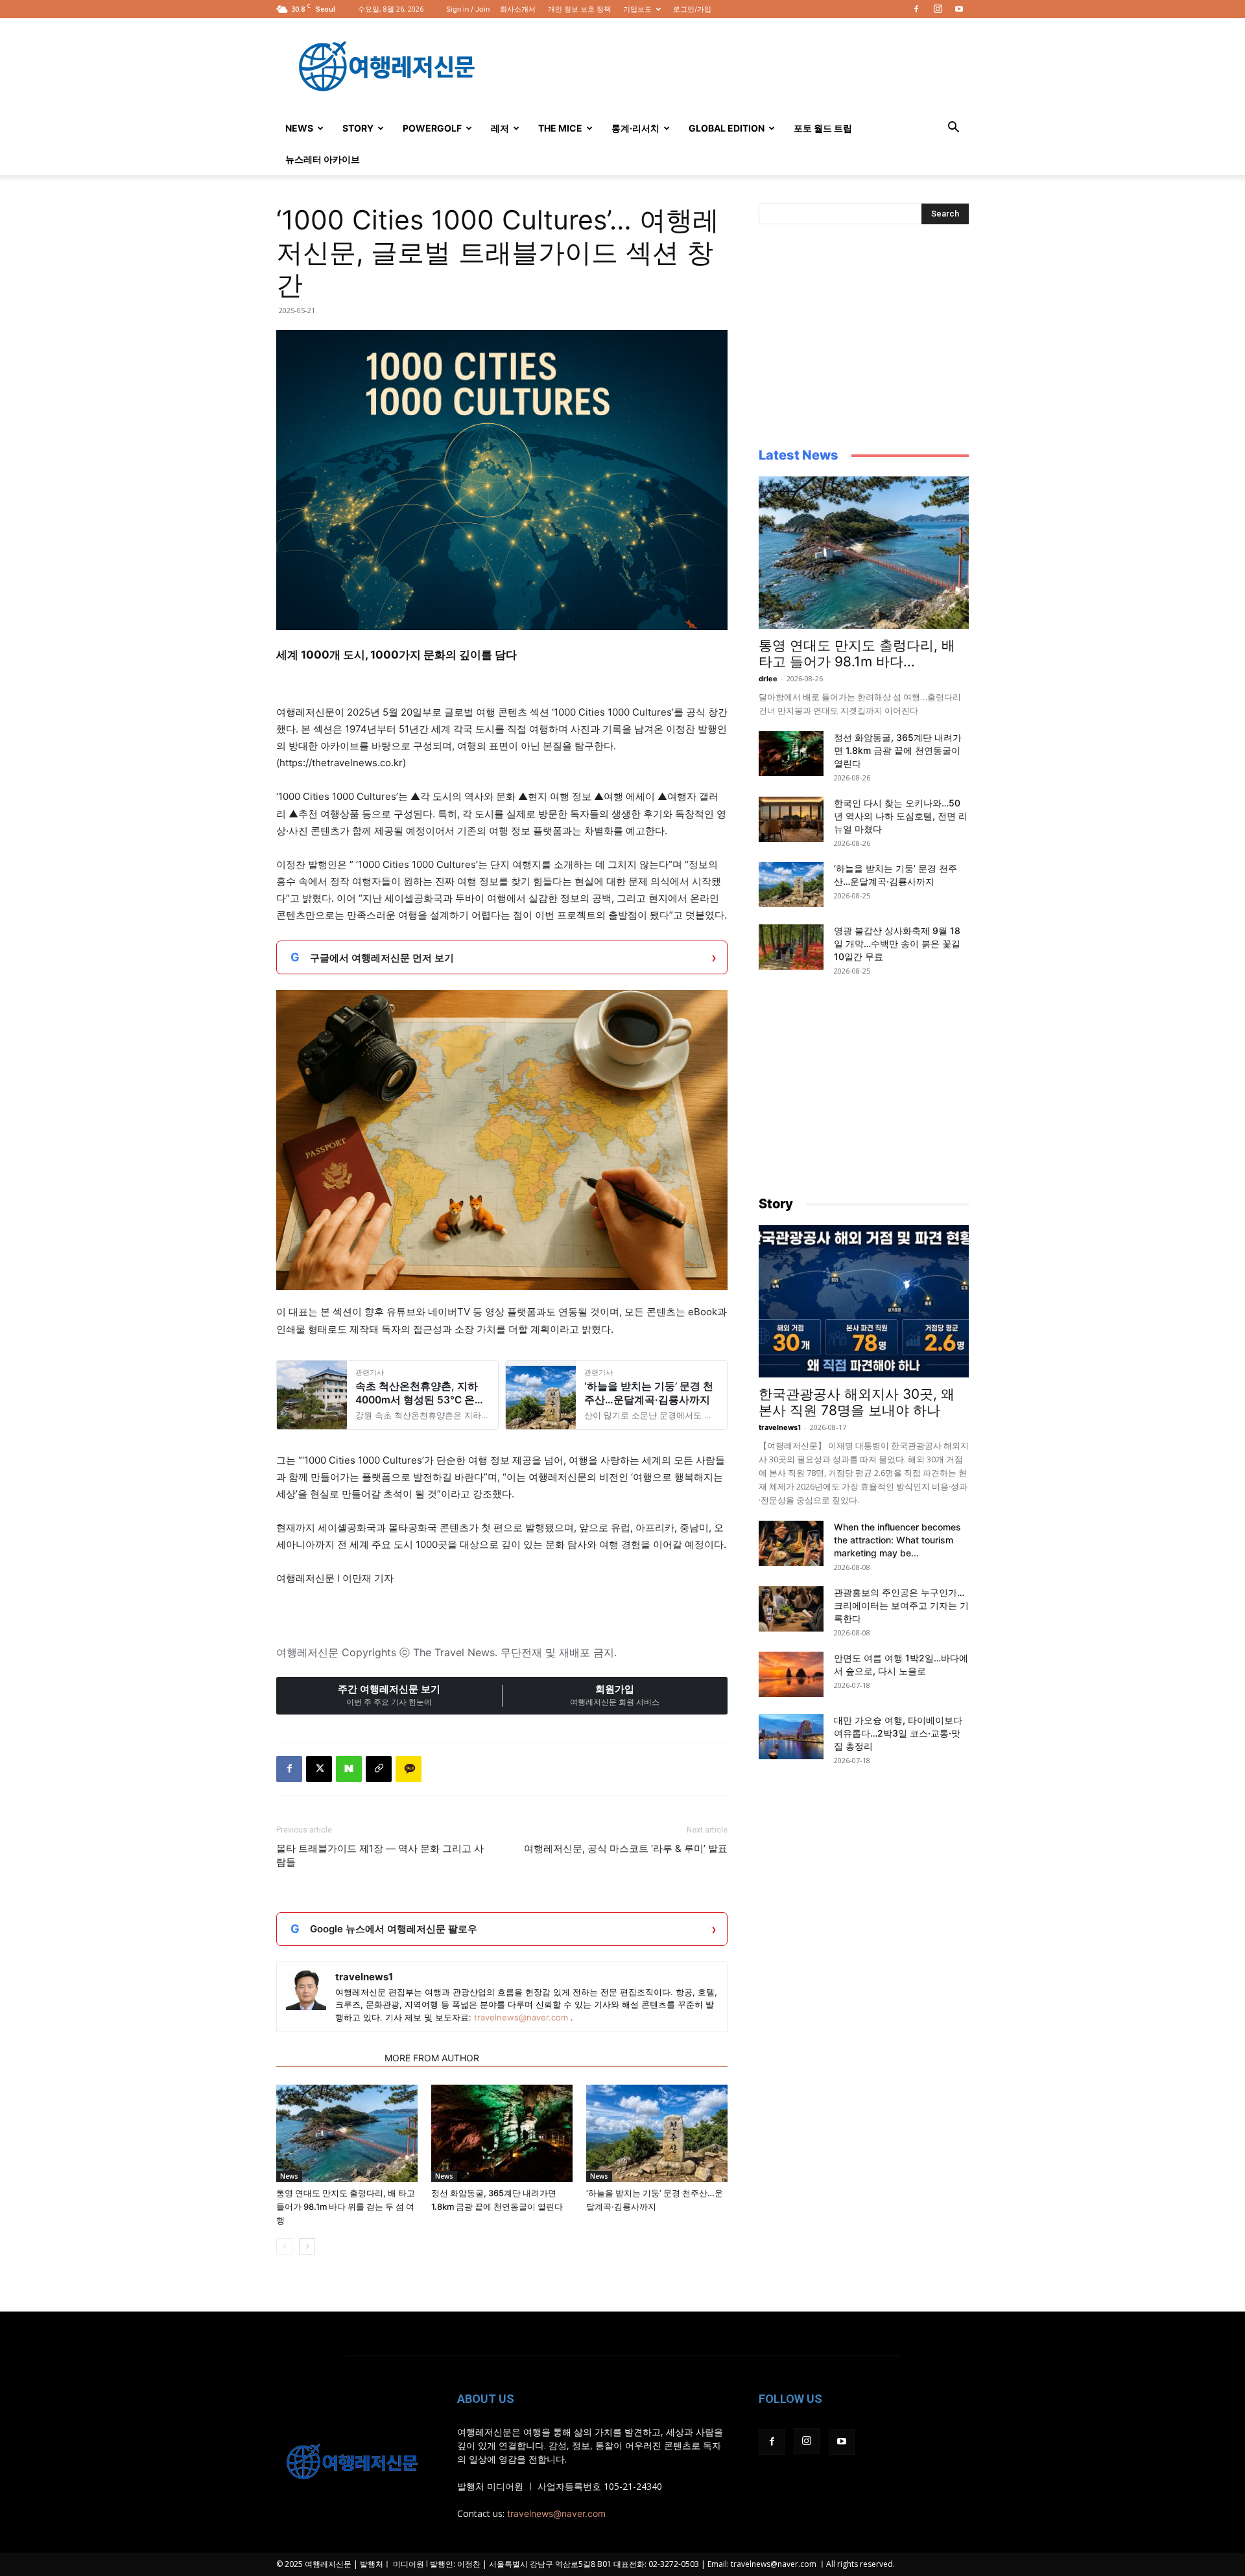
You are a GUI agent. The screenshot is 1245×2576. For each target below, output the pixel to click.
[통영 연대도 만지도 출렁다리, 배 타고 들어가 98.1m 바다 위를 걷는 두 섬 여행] (347, 2133)
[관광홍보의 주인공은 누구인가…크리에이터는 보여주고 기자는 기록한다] (791, 1609)
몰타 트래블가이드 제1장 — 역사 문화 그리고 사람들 (380, 1855)
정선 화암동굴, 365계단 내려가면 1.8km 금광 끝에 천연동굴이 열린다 (898, 750)
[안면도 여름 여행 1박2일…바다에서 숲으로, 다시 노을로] (791, 1674)
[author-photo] (306, 1990)
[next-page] (307, 2246)
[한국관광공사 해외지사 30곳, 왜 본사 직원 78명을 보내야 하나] (864, 1301)
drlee (768, 679)
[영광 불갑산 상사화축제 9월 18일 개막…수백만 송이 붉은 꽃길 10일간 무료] (791, 947)
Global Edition (727, 128)
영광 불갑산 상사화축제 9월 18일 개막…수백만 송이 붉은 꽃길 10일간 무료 (897, 943)
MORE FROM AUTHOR (432, 2058)
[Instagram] (938, 9)
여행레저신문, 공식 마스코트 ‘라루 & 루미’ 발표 (626, 1848)
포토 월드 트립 (823, 128)
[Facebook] (916, 9)
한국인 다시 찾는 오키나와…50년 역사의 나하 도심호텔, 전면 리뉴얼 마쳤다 (901, 816)
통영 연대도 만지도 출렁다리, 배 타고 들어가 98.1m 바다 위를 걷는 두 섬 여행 (346, 2207)
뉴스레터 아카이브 (323, 159)
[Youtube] (959, 9)
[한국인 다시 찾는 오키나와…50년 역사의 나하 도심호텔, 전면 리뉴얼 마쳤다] (791, 819)
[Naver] (349, 1769)
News (299, 128)
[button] (953, 129)
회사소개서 (518, 9)
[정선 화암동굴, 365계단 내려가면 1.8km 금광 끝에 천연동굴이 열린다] (502, 2133)
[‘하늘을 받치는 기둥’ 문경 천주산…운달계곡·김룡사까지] (657, 2133)
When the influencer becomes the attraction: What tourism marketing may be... (897, 1540)
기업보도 (637, 9)
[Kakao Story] (409, 1769)
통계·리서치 (635, 128)
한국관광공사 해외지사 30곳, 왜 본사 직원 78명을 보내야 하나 (857, 1402)
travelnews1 (364, 1977)
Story (358, 128)
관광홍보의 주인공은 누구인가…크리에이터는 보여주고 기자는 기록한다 (901, 1605)
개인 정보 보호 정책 (579, 9)
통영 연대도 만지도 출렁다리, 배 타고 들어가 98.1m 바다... (857, 653)
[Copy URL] (379, 1769)
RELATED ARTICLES (326, 2058)
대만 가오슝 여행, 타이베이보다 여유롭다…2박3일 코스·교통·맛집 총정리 (898, 1733)
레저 (500, 128)
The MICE (560, 128)
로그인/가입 (692, 9)
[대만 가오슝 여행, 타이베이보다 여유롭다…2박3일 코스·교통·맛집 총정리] (791, 1737)
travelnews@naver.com (521, 2017)
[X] (319, 1769)
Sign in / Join (468, 9)
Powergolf (432, 128)
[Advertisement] (733, 65)
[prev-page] (284, 2246)
